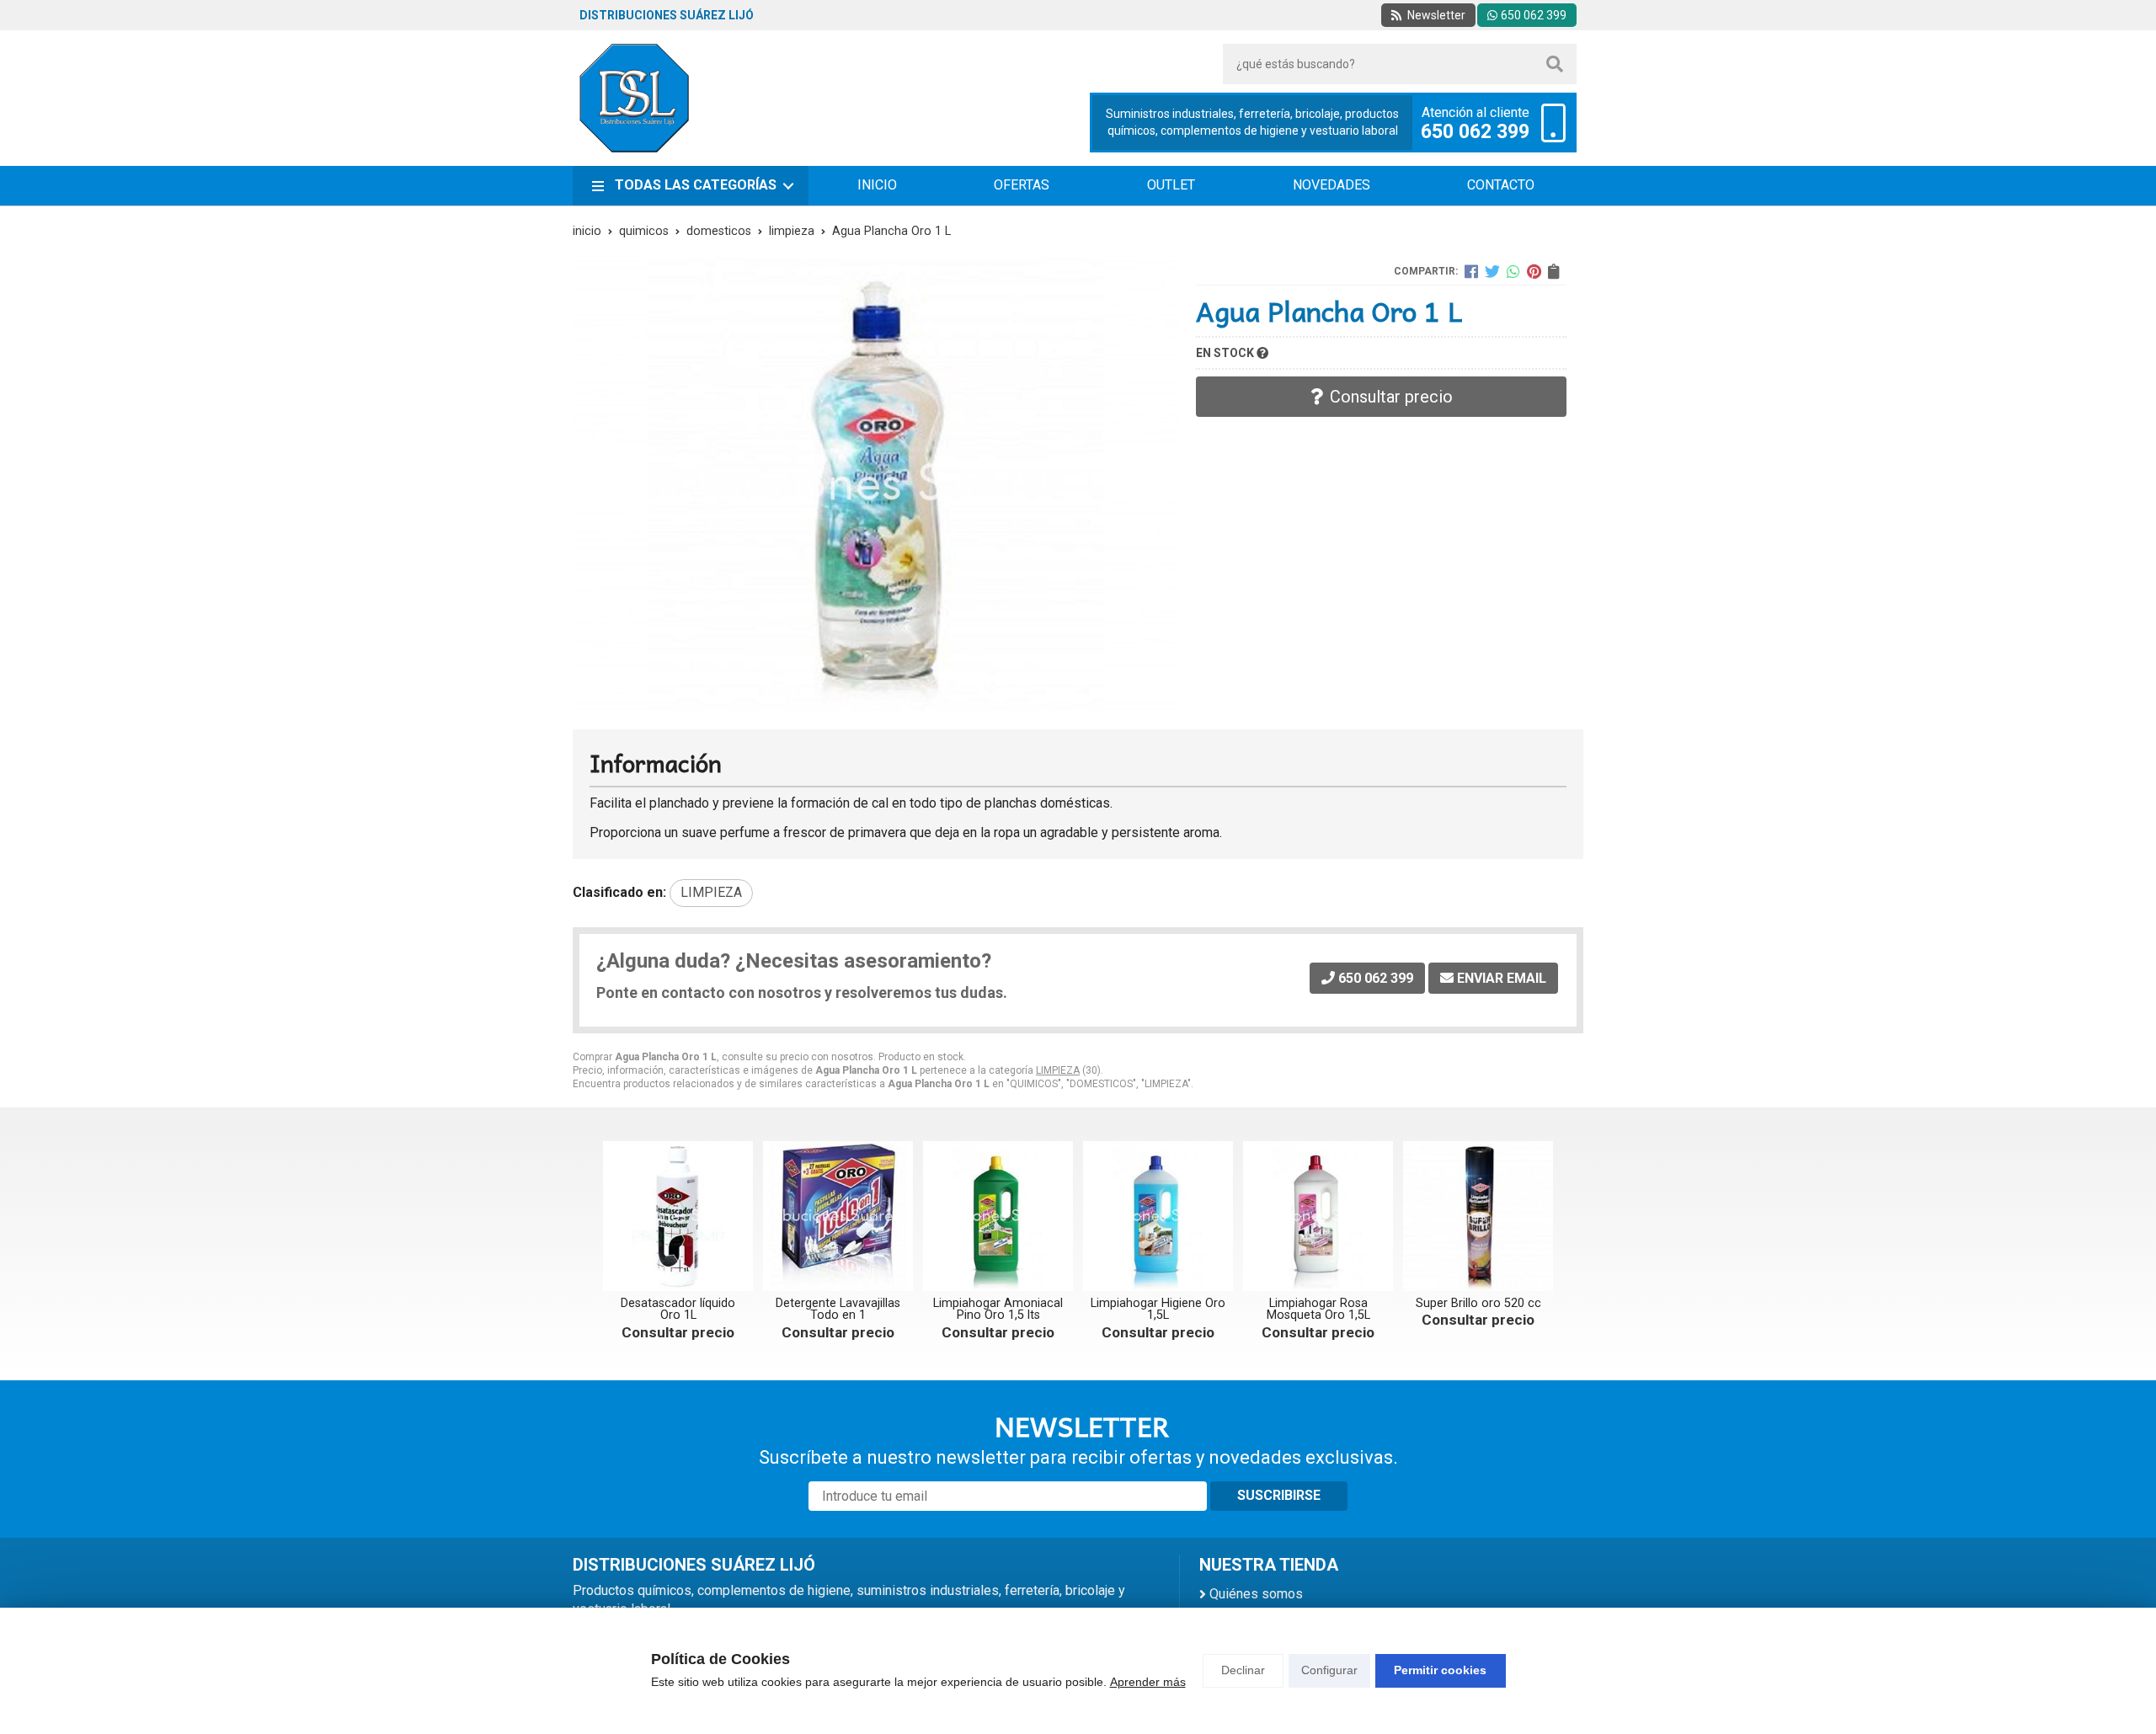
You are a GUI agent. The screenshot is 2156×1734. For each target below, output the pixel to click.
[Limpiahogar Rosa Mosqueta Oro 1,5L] (1318, 1216)
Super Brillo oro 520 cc (1478, 1303)
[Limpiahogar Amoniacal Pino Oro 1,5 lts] (998, 1216)
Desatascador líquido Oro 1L (678, 1309)
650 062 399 (1475, 132)
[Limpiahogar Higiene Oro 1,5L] (1158, 1216)
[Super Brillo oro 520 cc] (1478, 1216)
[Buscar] (1555, 64)
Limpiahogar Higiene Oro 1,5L (1158, 1309)
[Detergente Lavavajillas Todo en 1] (838, 1216)
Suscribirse (1279, 1495)
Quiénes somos (1256, 1594)
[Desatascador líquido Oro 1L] (678, 1216)
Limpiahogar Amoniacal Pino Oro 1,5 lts (998, 1309)
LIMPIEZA (1058, 1070)
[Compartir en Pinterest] (1534, 271)
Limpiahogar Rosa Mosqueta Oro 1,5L (1318, 1309)
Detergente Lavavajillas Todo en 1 (838, 1309)
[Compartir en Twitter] (1492, 271)
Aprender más (1148, 1682)
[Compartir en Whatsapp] (1513, 271)
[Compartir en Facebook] (1471, 271)
